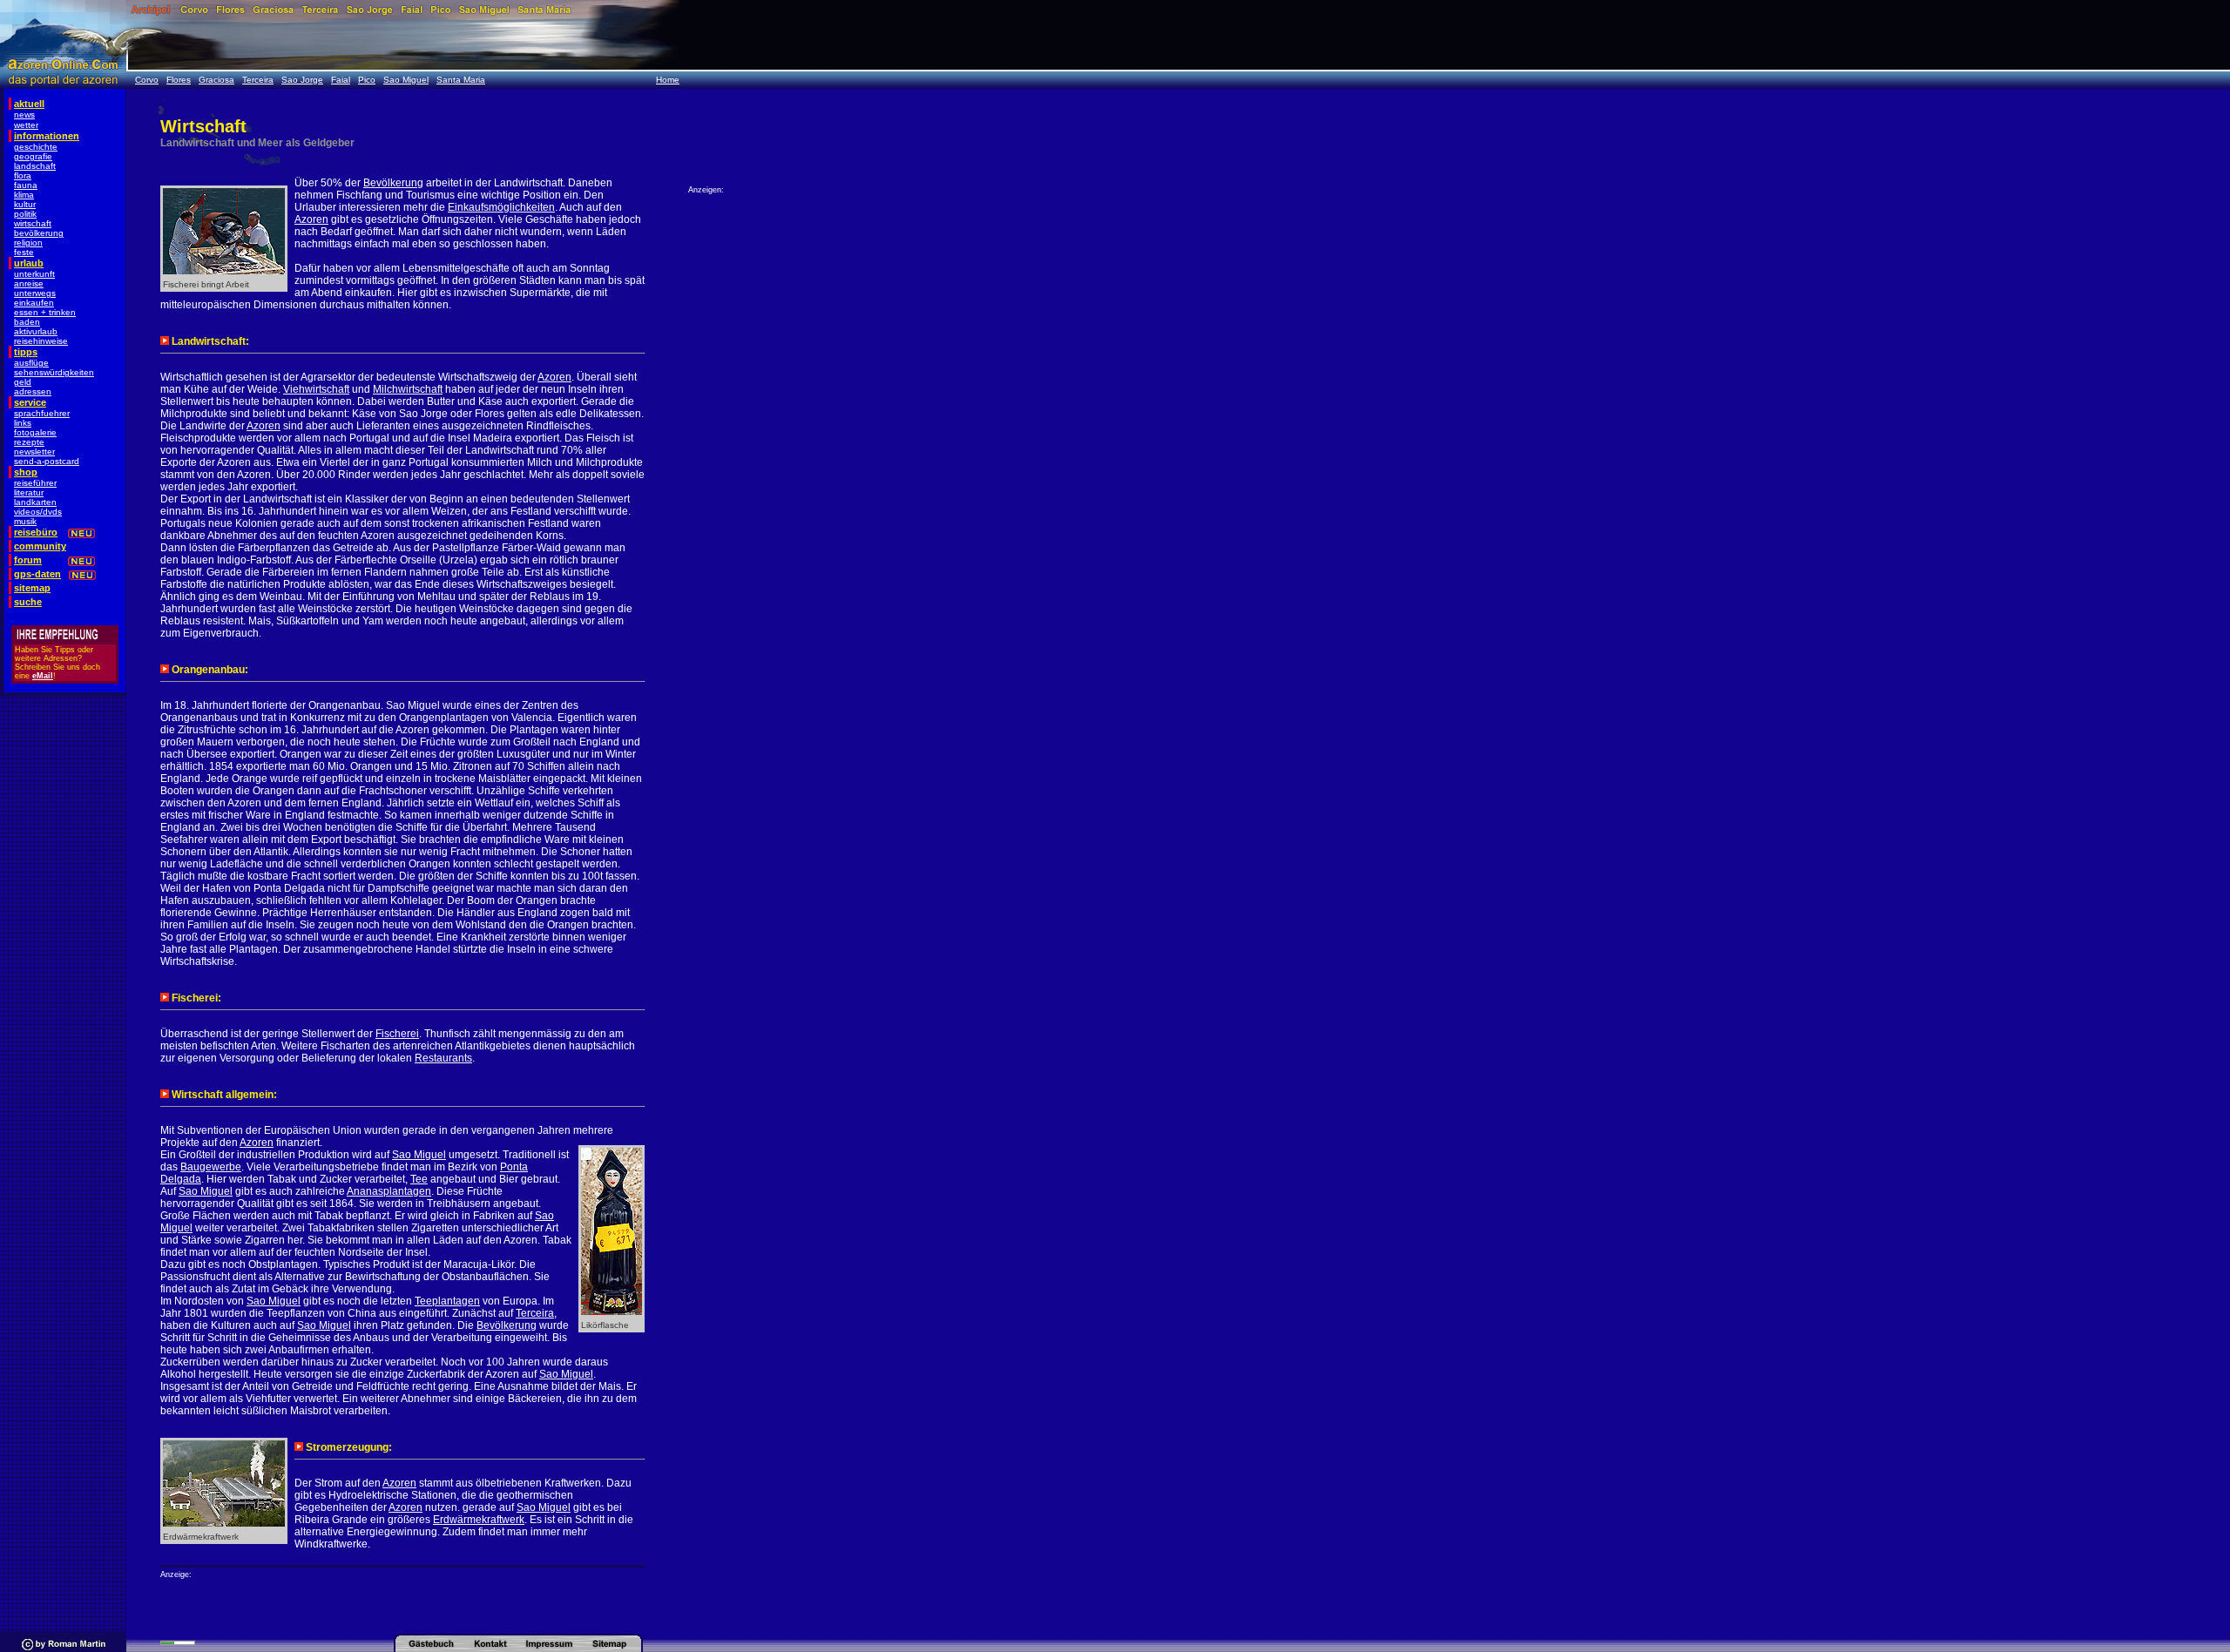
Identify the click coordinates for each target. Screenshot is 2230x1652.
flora (23, 175)
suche (28, 602)
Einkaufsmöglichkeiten (501, 207)
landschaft (35, 166)
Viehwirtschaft (316, 389)
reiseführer (35, 483)
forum (28, 560)
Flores (179, 80)
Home (668, 80)
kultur (25, 204)
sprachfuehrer (42, 413)
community (40, 546)
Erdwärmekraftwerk (479, 1520)
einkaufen (34, 303)
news (24, 115)
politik (25, 214)
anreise (29, 283)
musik (25, 521)
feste (24, 252)
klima (24, 195)
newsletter (34, 452)
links (23, 423)
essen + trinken (45, 312)
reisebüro (36, 532)
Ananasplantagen (389, 1191)
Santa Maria (461, 80)
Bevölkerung (393, 183)
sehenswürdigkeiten (54, 372)
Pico (367, 80)
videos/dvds (38, 512)
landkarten (35, 502)
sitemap (32, 588)
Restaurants (443, 1058)
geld (23, 382)
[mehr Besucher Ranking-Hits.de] (178, 1642)
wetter (26, 125)
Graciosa (216, 80)
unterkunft (34, 274)
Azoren (311, 219)
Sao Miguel (406, 80)
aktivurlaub (36, 331)
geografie (33, 156)
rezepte (29, 442)
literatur (29, 492)
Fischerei (397, 1034)
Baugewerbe (211, 1167)
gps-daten (37, 574)
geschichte (36, 147)
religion (28, 243)
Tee (419, 1179)
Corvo (147, 80)
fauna (26, 185)
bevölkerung (39, 233)
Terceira (258, 80)
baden (27, 322)
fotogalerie (35, 432)
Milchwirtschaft (408, 389)
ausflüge (31, 363)
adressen (33, 391)
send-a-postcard (47, 461)
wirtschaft (33, 223)
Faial (341, 80)
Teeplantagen (447, 1301)
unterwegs (35, 293)
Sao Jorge (302, 80)
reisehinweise (41, 341)
